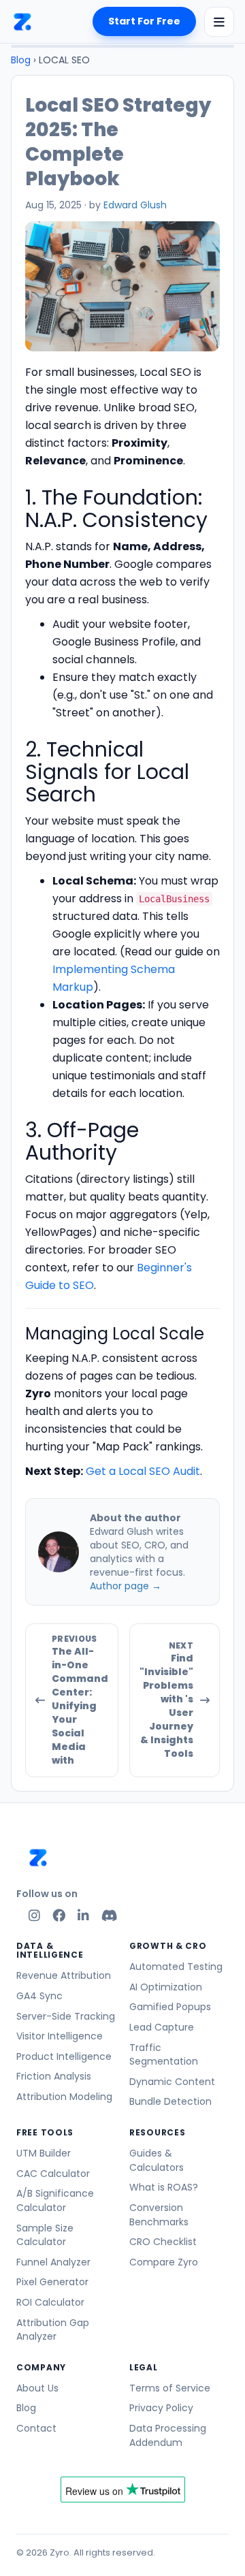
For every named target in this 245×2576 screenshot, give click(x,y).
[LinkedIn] (83, 1915)
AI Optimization (166, 1987)
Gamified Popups (170, 2007)
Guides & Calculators (157, 2160)
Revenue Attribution (64, 1975)
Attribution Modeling (64, 2097)
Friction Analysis (54, 2076)
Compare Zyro (164, 2262)
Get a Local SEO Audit (143, 1471)
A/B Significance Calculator (55, 2200)
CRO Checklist (163, 2242)
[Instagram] (34, 1915)
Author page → (126, 1586)
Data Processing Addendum (168, 2435)
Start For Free (144, 21)
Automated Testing (176, 1967)
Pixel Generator (52, 2282)
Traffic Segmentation (164, 2055)
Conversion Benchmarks (159, 2215)
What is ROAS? (164, 2187)
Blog (21, 60)
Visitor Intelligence (60, 2036)
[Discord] (110, 1915)
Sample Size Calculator (45, 2235)
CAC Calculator (53, 2174)
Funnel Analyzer (53, 2262)
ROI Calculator (50, 2302)
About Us (37, 2388)
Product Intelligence (64, 2056)
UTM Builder (44, 2153)
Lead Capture (162, 2027)
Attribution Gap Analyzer (53, 2330)
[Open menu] (219, 22)
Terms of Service (170, 2388)
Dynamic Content (172, 2082)
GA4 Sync (39, 1996)
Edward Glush (135, 205)
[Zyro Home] (22, 21)
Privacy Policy (161, 2408)
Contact (36, 2428)
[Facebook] (59, 1915)
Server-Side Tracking (66, 2016)
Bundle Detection (170, 2101)
